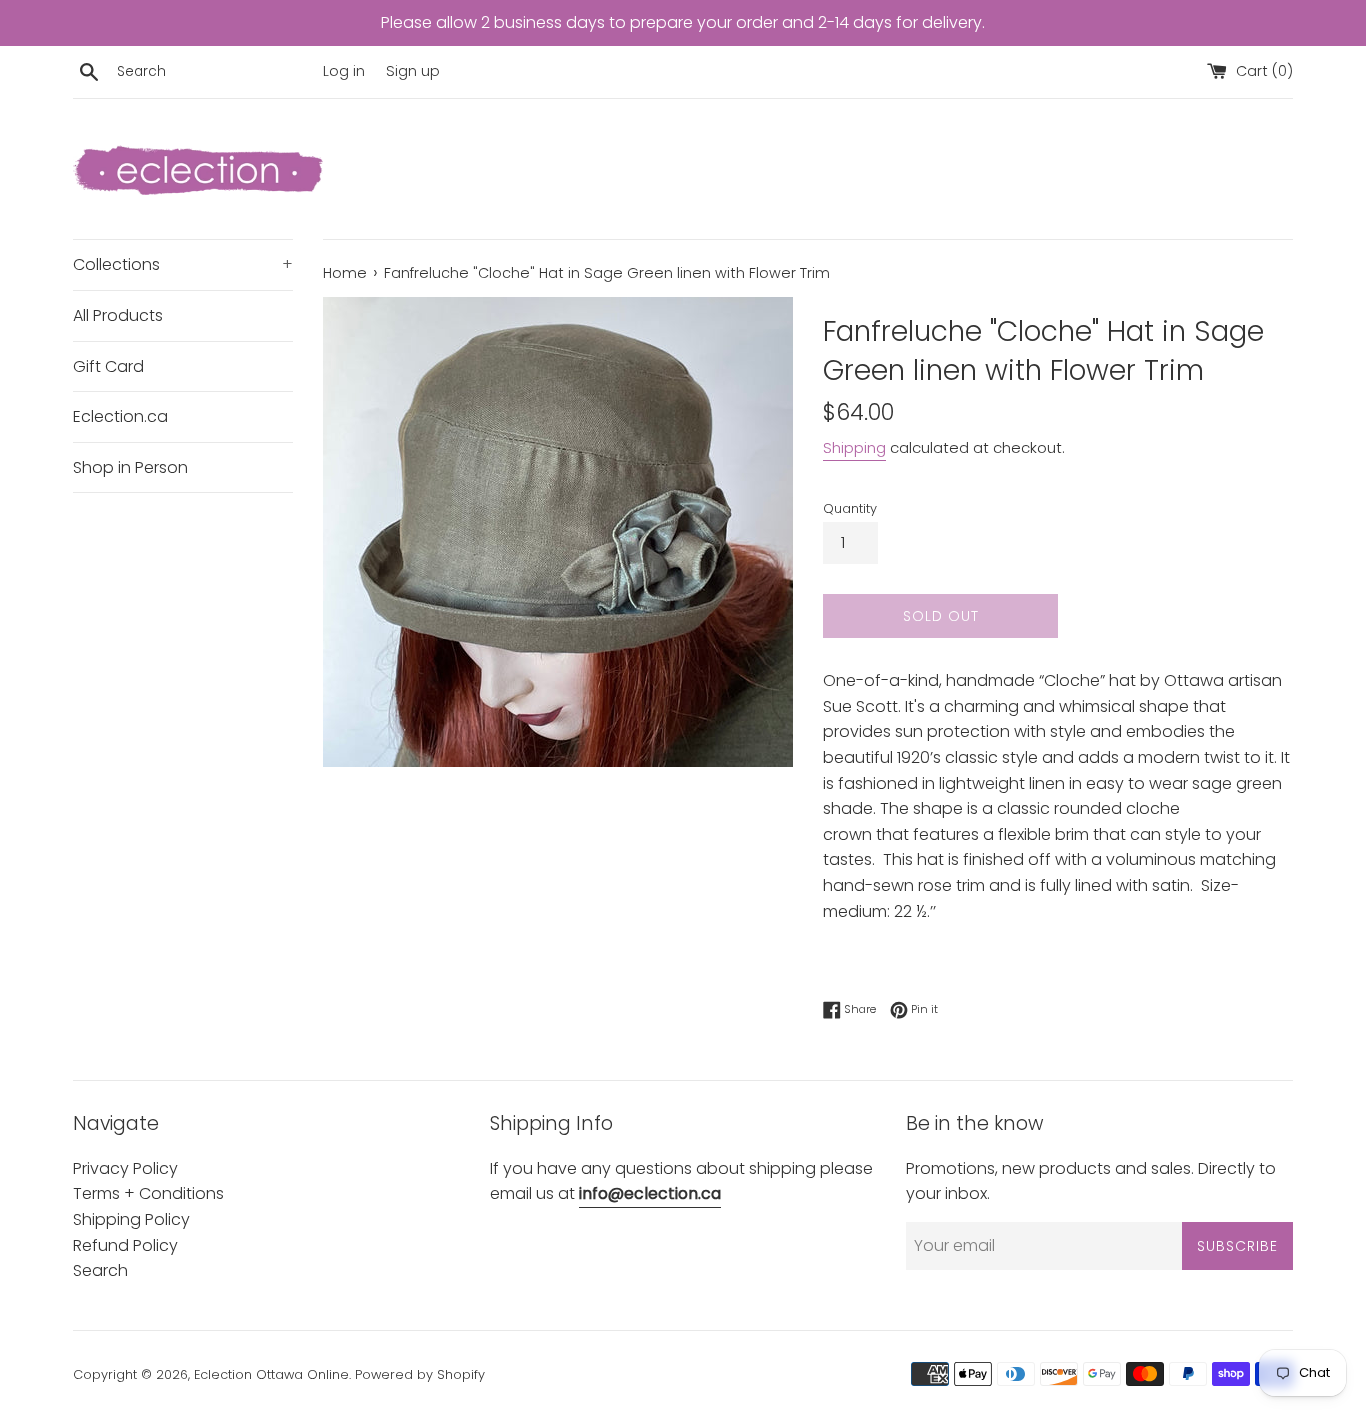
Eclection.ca (120, 416)
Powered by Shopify (420, 1374)
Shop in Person (130, 467)
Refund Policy (125, 1245)
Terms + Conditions (148, 1193)
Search (100, 1270)
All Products (118, 315)
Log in (344, 71)
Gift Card (108, 366)
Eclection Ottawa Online (271, 1374)
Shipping (854, 447)
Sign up (413, 71)
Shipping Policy (131, 1219)
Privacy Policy (125, 1168)
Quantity (850, 508)
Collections (183, 264)
